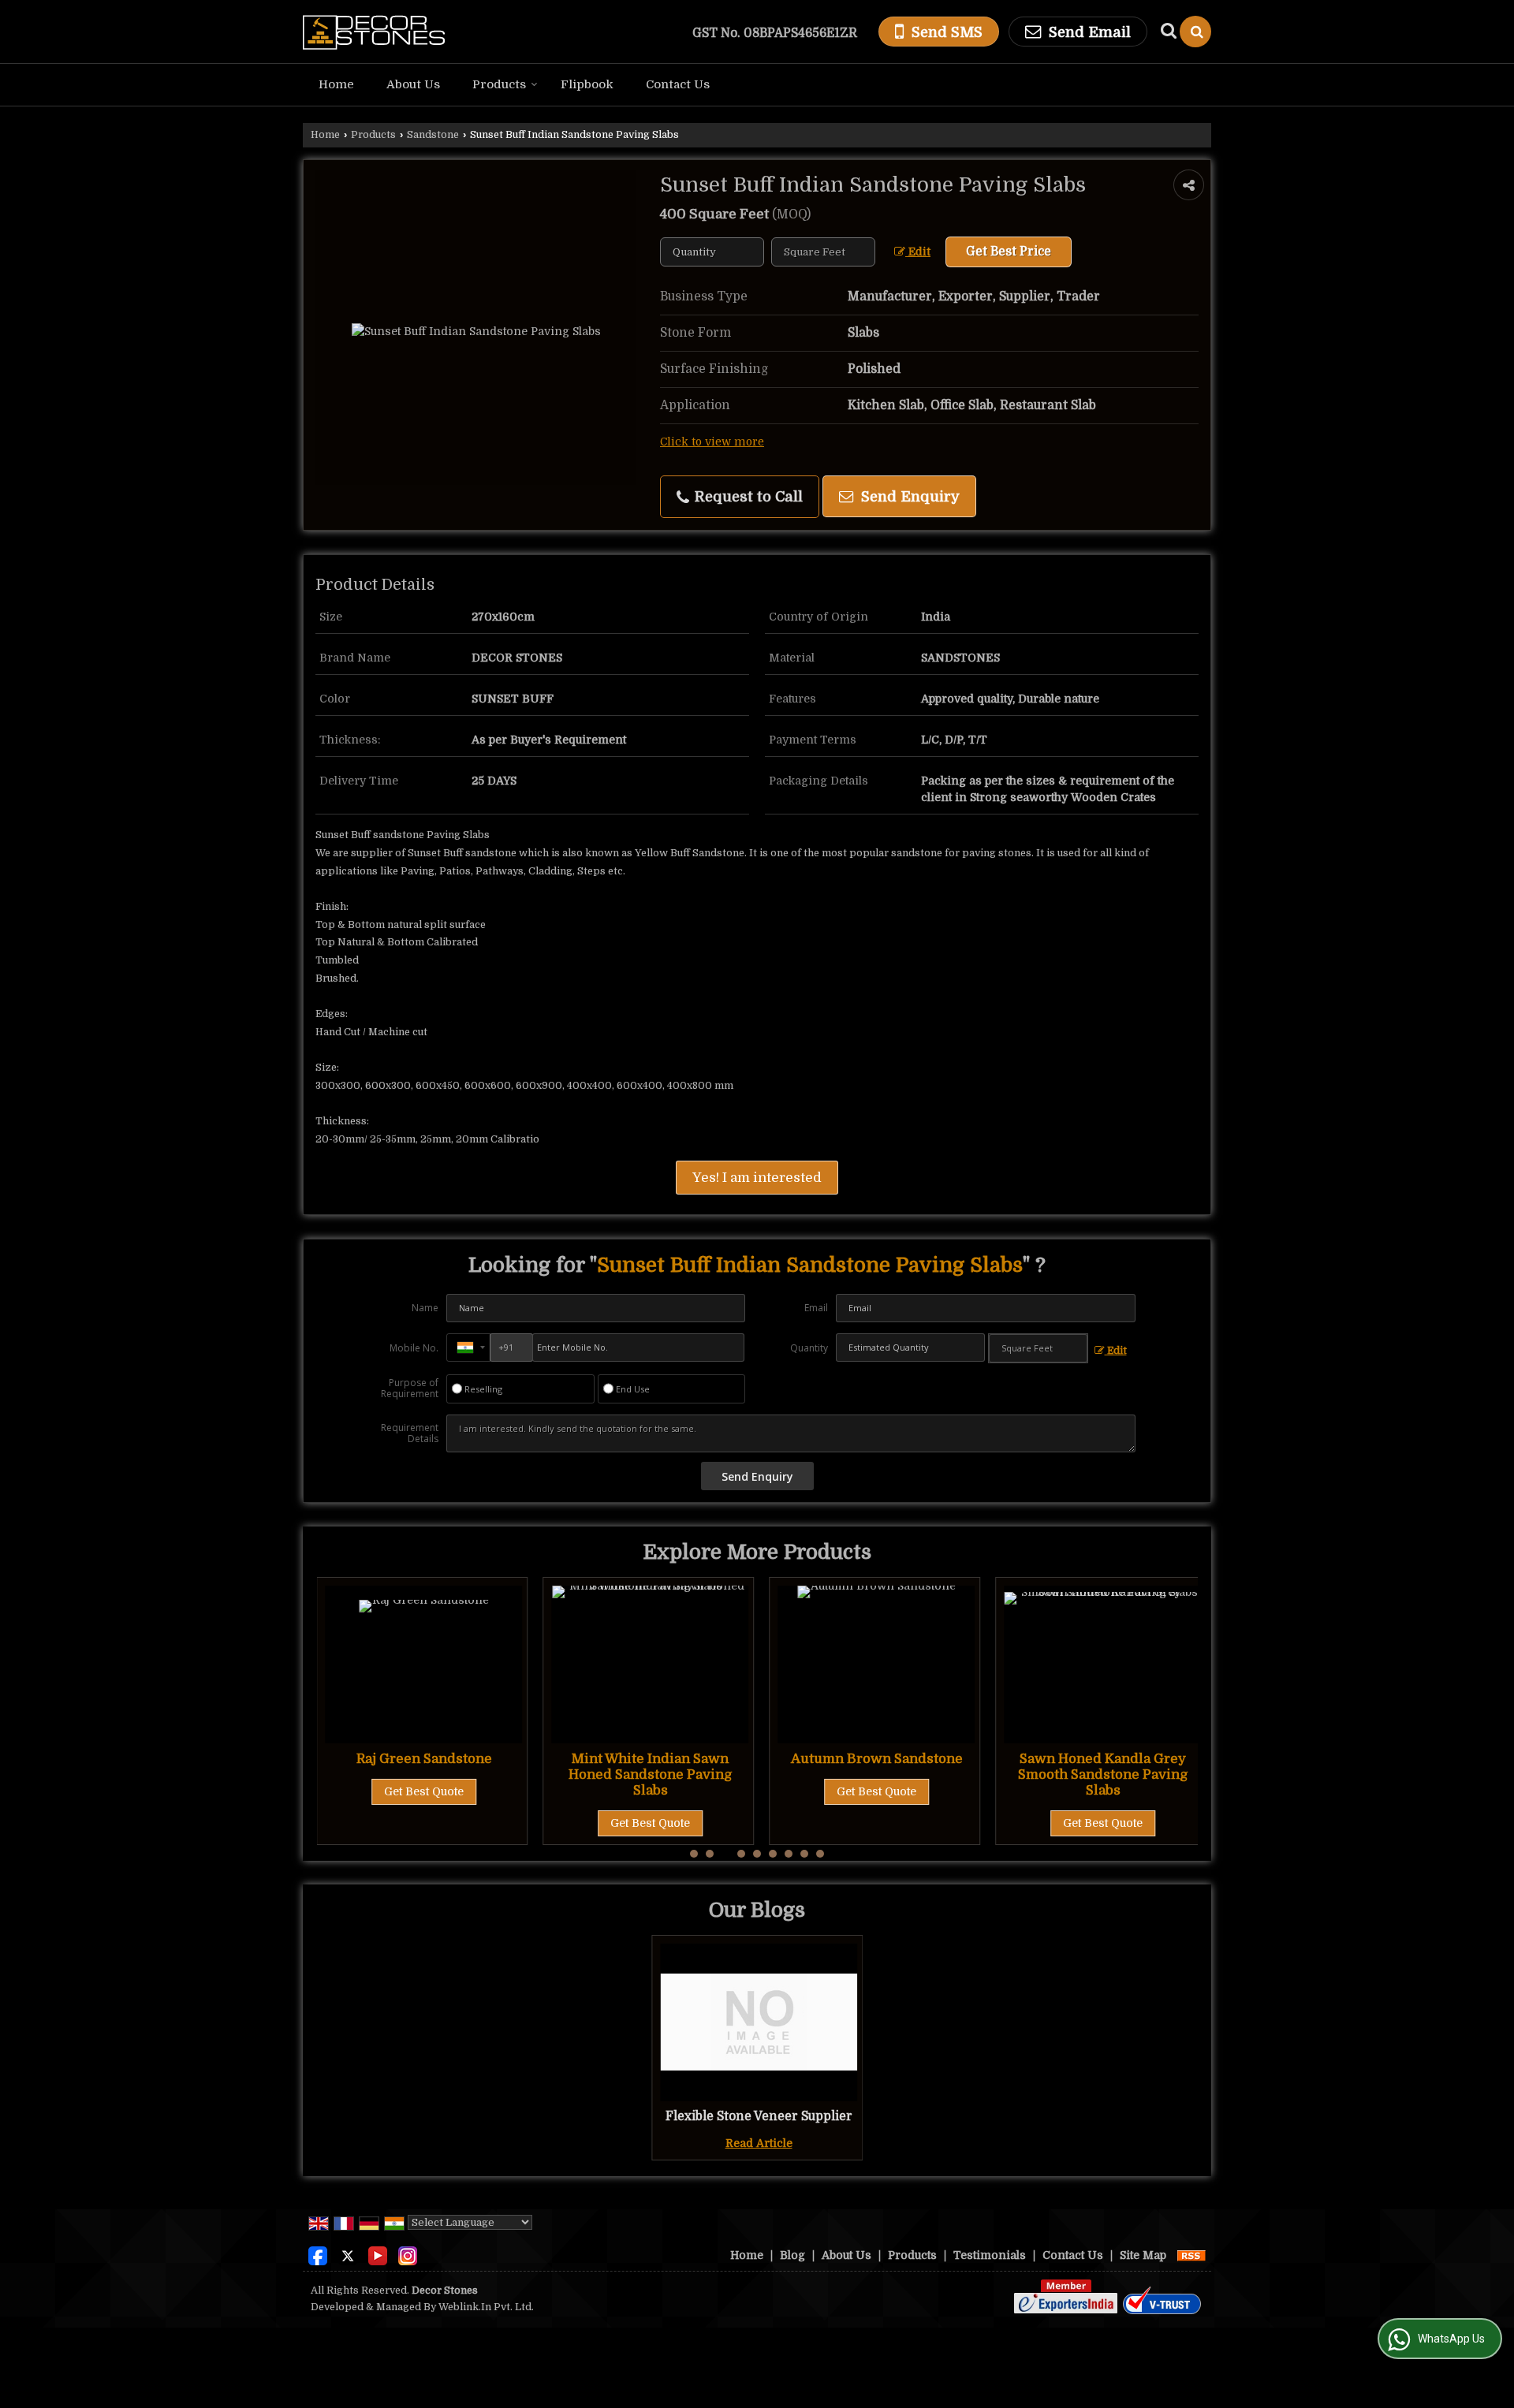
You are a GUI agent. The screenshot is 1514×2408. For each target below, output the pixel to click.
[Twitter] (348, 2254)
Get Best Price (1009, 252)
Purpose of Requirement (410, 1389)
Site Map (1143, 2255)
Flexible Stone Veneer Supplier (759, 2116)
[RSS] (1191, 2255)
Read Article (759, 2143)
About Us (413, 84)
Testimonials (990, 2255)
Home (336, 84)
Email (816, 1308)
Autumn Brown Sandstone (659, 1759)
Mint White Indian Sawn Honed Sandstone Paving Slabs (433, 1774)
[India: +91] (468, 1348)
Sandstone (433, 135)
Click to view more (712, 442)
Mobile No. (414, 1348)
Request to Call (747, 496)
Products (499, 84)
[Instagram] (408, 2254)
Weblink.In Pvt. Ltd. (486, 2307)
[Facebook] (318, 2254)
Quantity (809, 1348)
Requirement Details (410, 1433)
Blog (792, 2255)
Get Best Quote (433, 1823)
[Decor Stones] (374, 32)
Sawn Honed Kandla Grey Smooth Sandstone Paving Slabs (886, 1774)
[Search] (1195, 32)
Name (425, 1308)
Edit (918, 252)
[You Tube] (378, 2254)
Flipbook (587, 84)
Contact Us (678, 84)
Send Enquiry (908, 496)
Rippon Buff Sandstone (1112, 1759)
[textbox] (823, 252)
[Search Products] (1167, 31)
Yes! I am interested (757, 1178)
